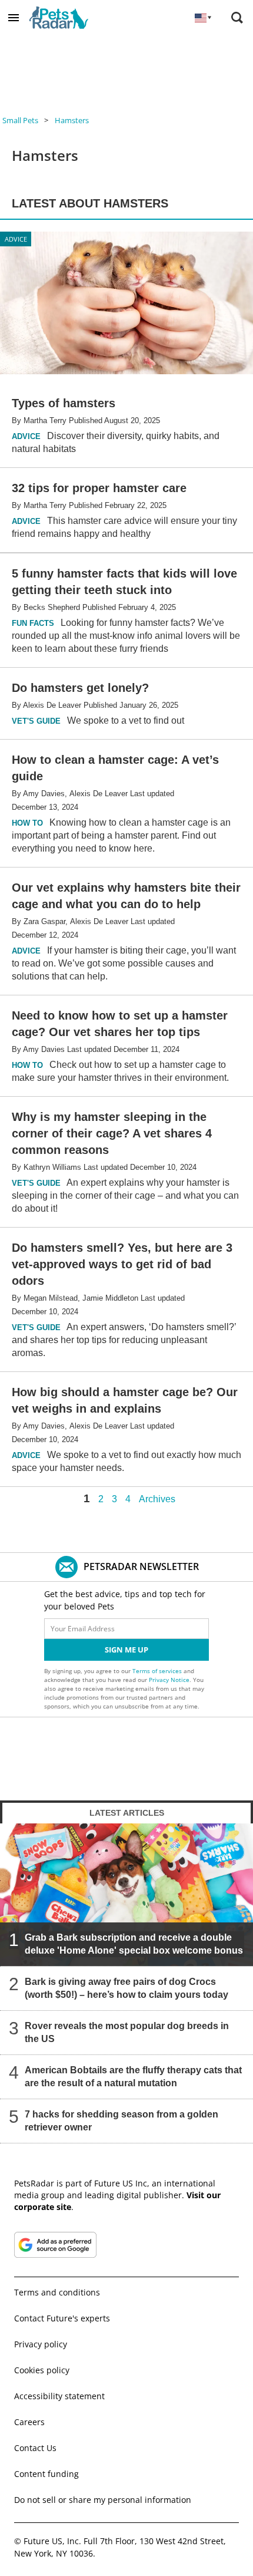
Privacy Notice (169, 1680)
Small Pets (20, 120)
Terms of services (158, 1671)
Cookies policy (42, 2370)
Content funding (46, 2474)
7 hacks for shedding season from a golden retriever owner (121, 2121)
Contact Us (35, 2448)
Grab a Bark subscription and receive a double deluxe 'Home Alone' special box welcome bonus (134, 1944)
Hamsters (72, 120)
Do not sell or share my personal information (103, 2500)
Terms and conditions (57, 2292)
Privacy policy (41, 2344)
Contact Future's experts (62, 2318)
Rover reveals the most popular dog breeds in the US (127, 2032)
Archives (157, 1499)
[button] (14, 18)
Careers (29, 2422)
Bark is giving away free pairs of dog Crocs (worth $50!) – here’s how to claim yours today (126, 1988)
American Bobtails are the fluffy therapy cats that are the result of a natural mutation (133, 2077)
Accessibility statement (59, 2396)
